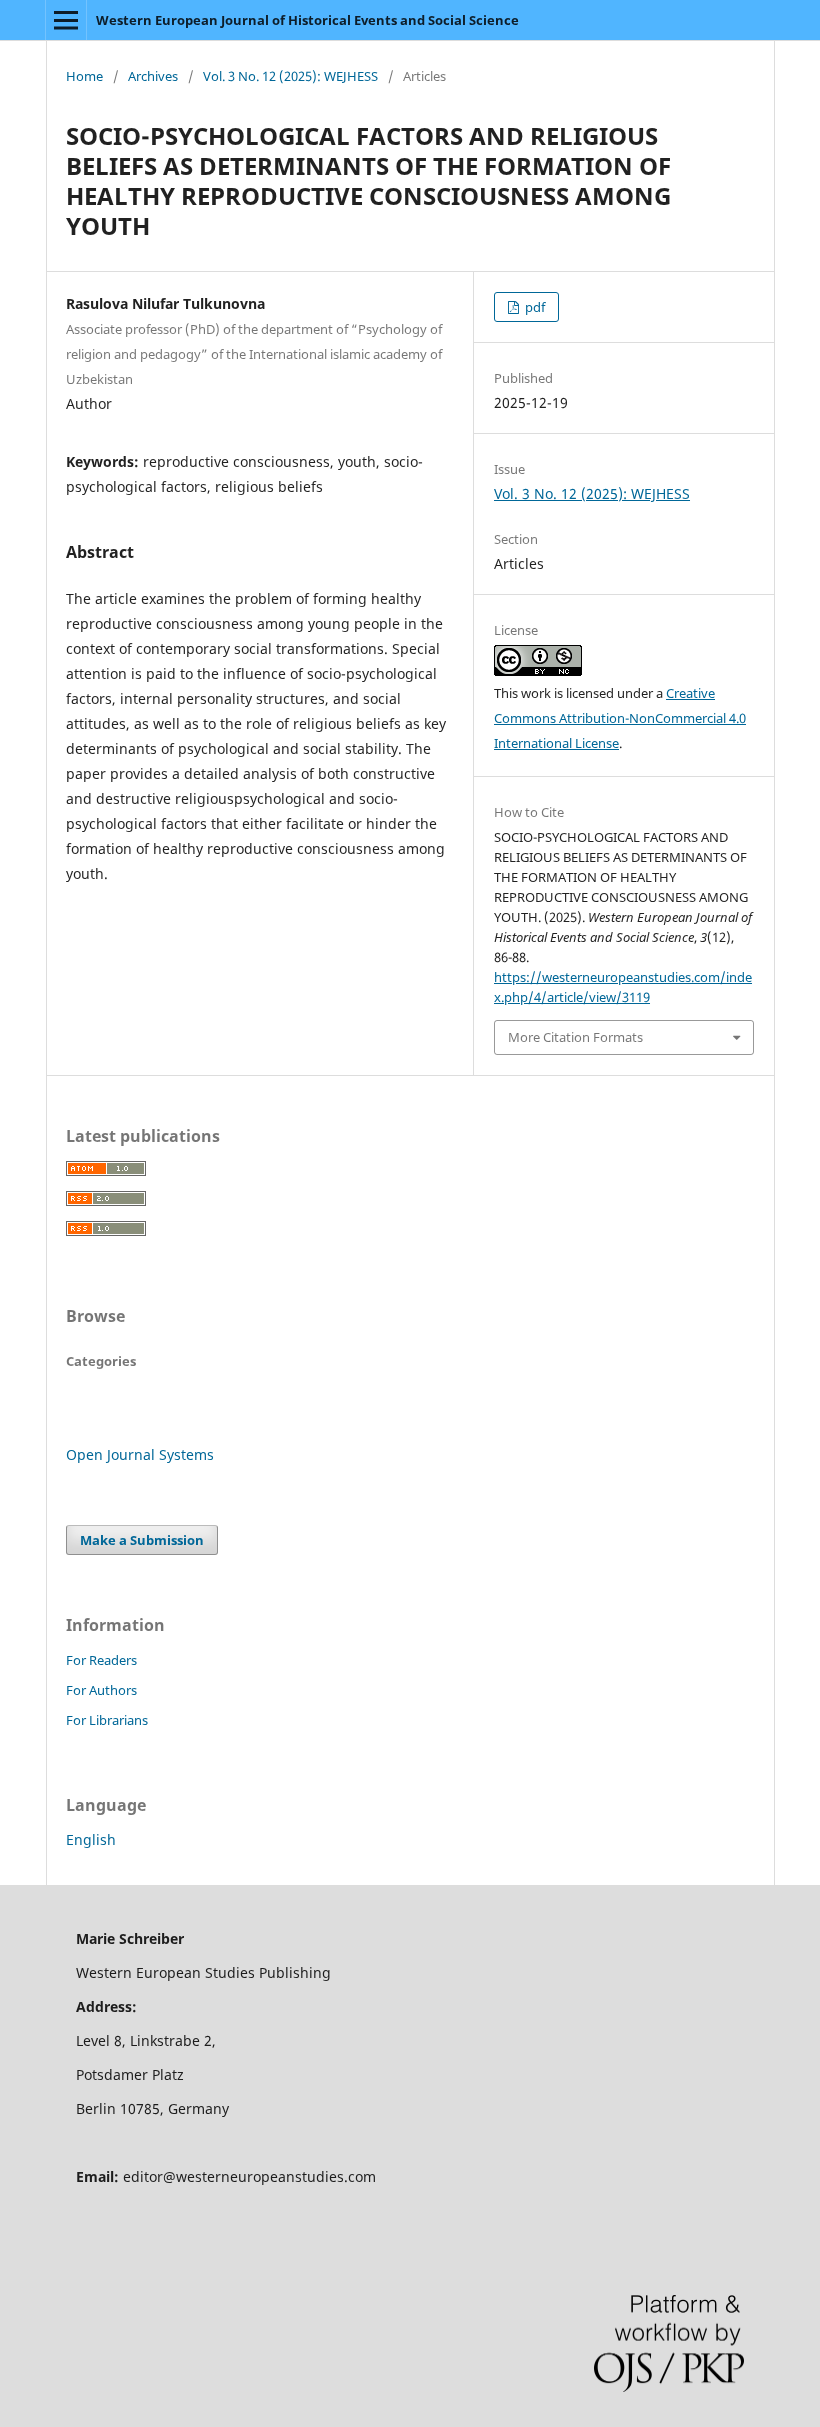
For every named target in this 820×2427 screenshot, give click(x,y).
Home (84, 76)
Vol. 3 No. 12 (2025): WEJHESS (290, 76)
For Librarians (107, 1720)
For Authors (101, 1690)
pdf (533, 307)
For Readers (101, 1660)
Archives (153, 76)
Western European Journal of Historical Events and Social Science (307, 20)
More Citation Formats (575, 1037)
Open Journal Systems (140, 1454)
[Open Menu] (66, 20)
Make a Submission (142, 1540)
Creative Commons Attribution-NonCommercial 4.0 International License (620, 718)
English (91, 1839)
